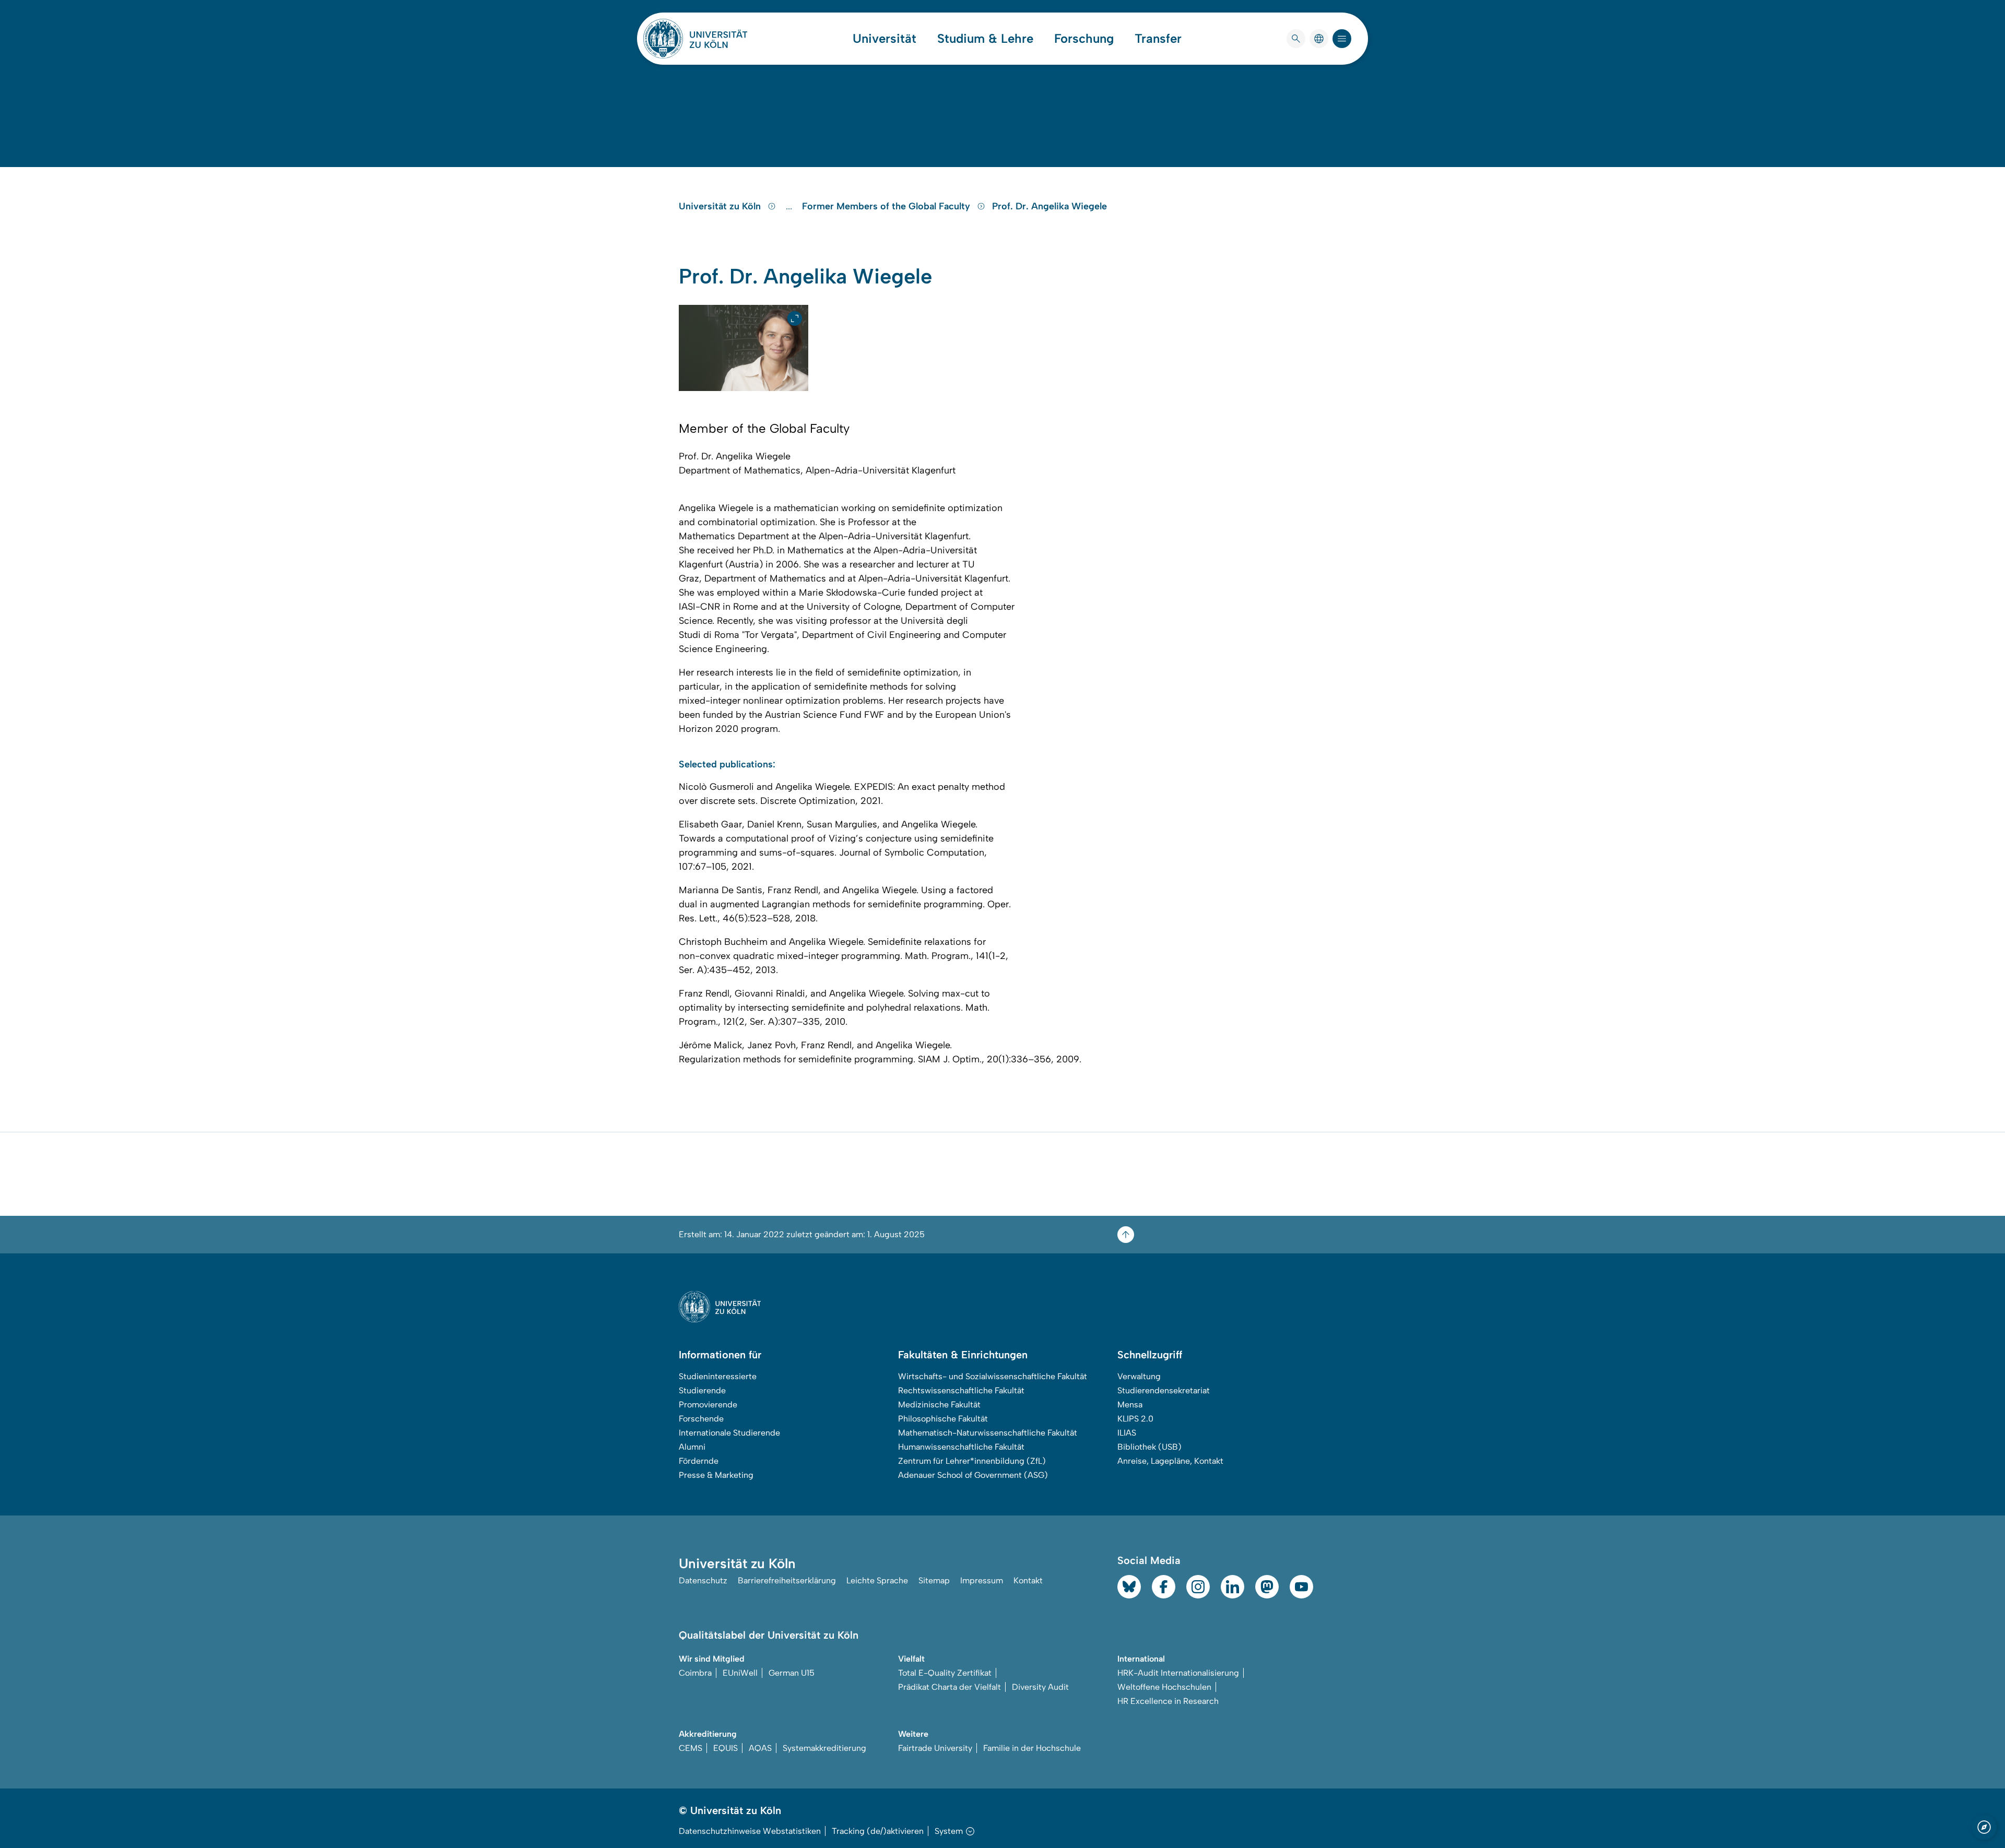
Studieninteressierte (718, 1376)
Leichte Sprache (877, 1580)
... (790, 206)
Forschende (701, 1419)
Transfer (1158, 39)
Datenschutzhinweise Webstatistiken (750, 1831)
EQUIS (726, 1748)
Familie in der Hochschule (1032, 1748)
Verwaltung (1139, 1376)
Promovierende (708, 1405)
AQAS (760, 1748)
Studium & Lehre (985, 39)
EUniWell (740, 1673)
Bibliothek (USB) (1149, 1447)
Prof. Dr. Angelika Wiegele (1049, 206)
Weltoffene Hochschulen (1164, 1687)
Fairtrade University (935, 1748)
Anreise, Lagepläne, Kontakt (1170, 1461)
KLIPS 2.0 (1135, 1419)
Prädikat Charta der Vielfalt (950, 1687)
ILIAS (1127, 1433)
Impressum (982, 1580)
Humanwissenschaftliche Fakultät (961, 1447)
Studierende (702, 1390)
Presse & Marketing (716, 1475)
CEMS (691, 1748)
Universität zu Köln (721, 206)
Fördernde (699, 1461)
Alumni (692, 1447)
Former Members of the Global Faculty (887, 206)
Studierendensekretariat (1164, 1390)
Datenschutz (703, 1580)
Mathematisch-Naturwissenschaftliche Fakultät (988, 1433)
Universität (884, 39)
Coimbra (695, 1673)
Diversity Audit (1040, 1687)
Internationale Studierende (729, 1433)
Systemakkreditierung (824, 1748)
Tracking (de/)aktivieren (878, 1831)
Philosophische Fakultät (943, 1419)
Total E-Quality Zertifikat (945, 1673)
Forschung (1084, 39)
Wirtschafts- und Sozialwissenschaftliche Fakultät (993, 1376)
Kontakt (1028, 1580)
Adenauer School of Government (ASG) (973, 1475)
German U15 (792, 1673)
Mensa (1130, 1405)
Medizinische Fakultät (939, 1405)
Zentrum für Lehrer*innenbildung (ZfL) (972, 1461)
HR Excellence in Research (1168, 1701)
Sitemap (934, 1580)
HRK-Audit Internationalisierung (1178, 1673)
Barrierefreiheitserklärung (787, 1580)
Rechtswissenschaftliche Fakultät (961, 1390)
